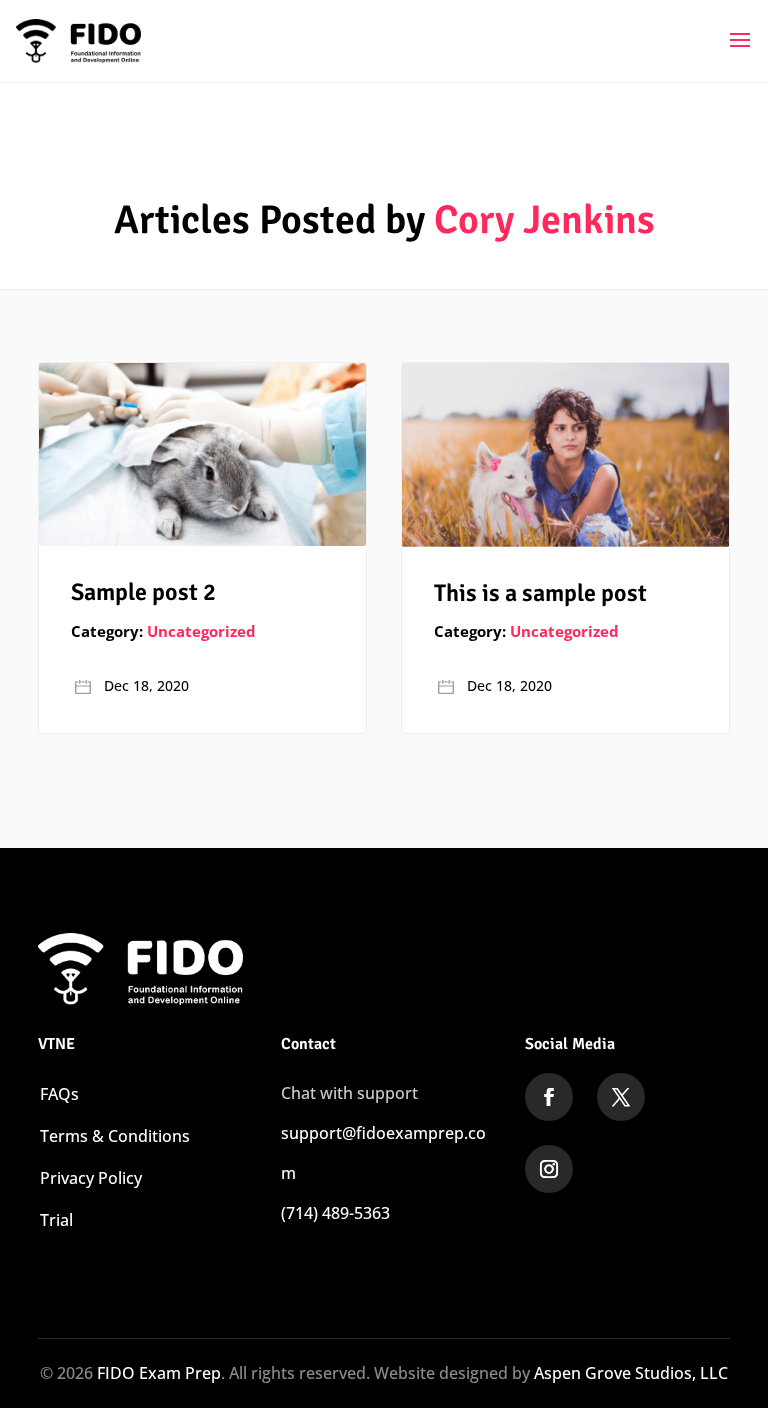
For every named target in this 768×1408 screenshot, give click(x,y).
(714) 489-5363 (335, 1213)
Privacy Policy (91, 1178)
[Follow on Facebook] (549, 1097)
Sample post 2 (143, 592)
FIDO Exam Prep (159, 1373)
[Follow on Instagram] (549, 1169)
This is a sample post (540, 593)
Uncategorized (201, 631)
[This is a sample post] (565, 455)
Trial (56, 1220)
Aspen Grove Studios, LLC (631, 1373)
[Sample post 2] (202, 454)
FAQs (59, 1094)
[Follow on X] (621, 1097)
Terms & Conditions (115, 1136)
